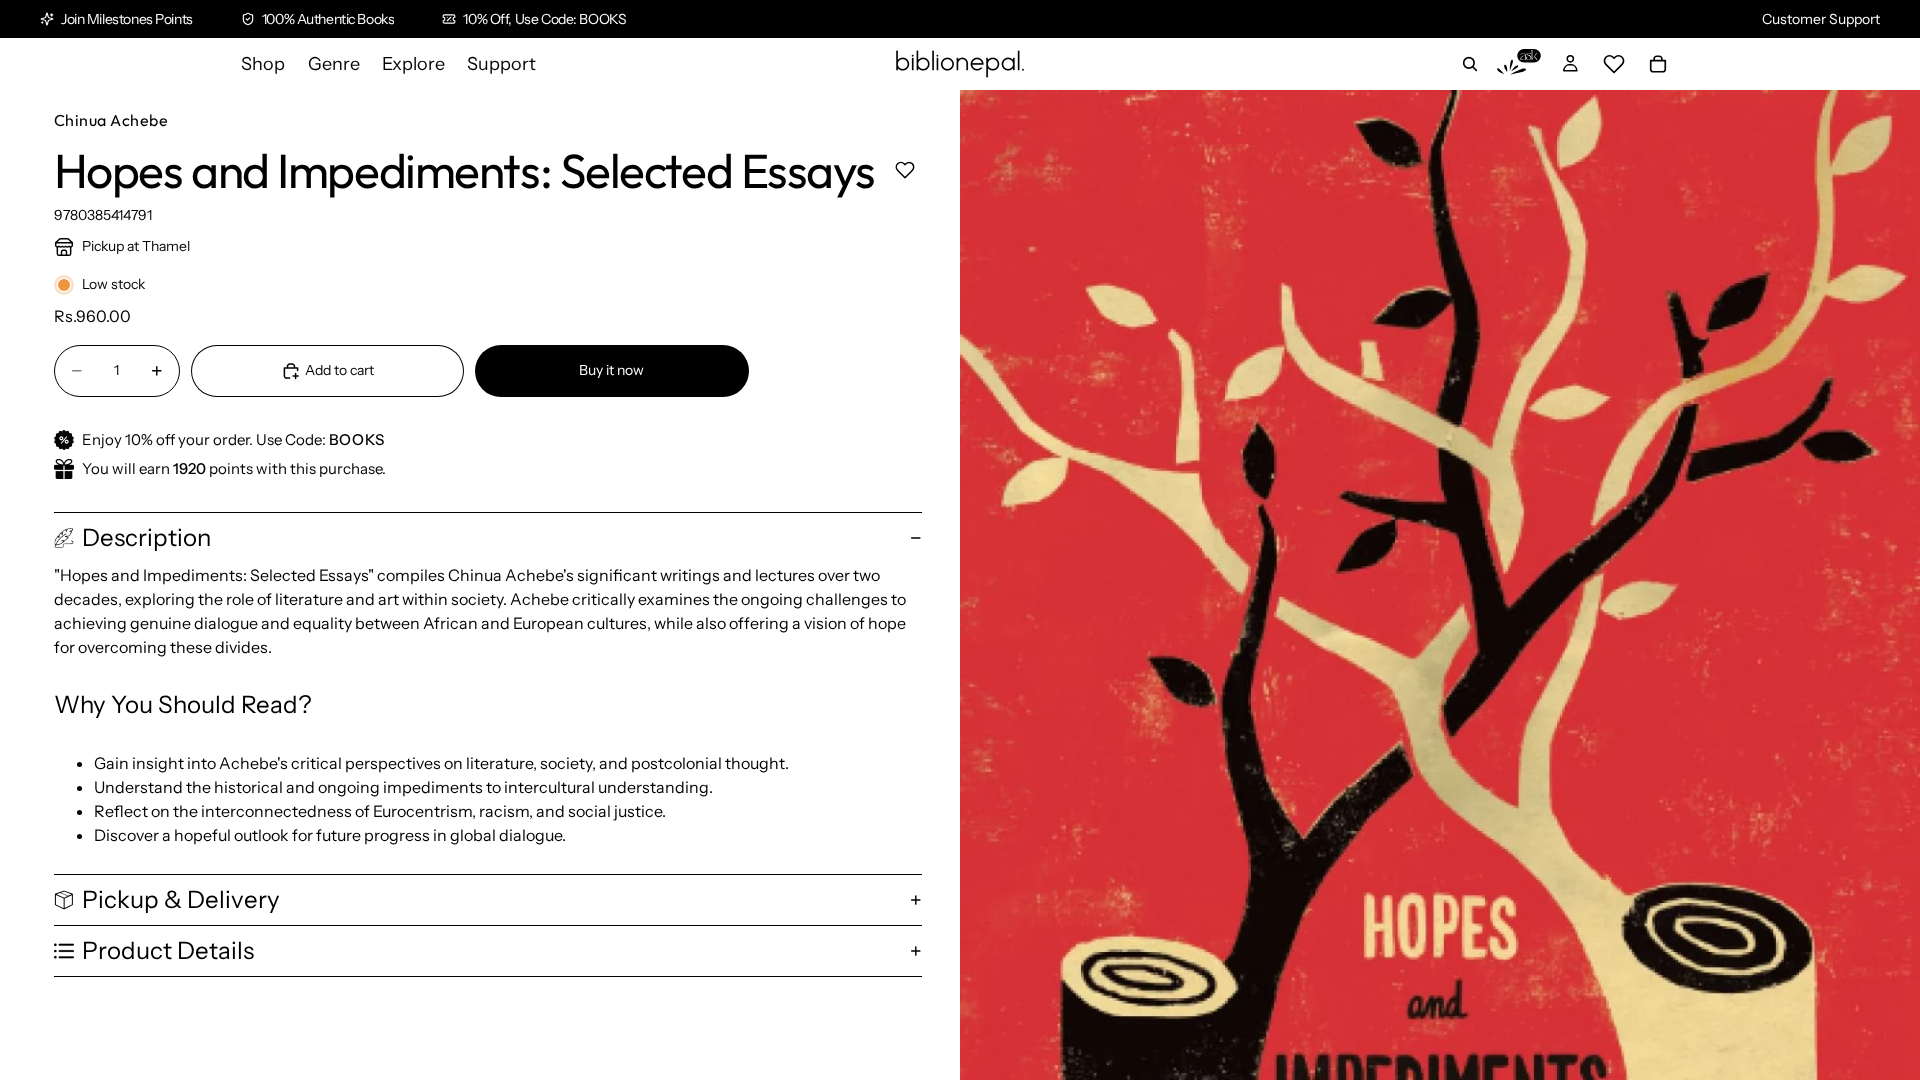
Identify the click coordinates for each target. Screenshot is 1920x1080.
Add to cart (339, 370)
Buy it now (611, 370)
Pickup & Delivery (181, 899)
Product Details (168, 950)
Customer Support (1821, 19)
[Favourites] (1614, 64)
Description (146, 537)
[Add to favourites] (904, 169)
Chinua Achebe (111, 120)
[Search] (1470, 64)
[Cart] (1658, 64)
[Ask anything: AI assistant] (1519, 64)
